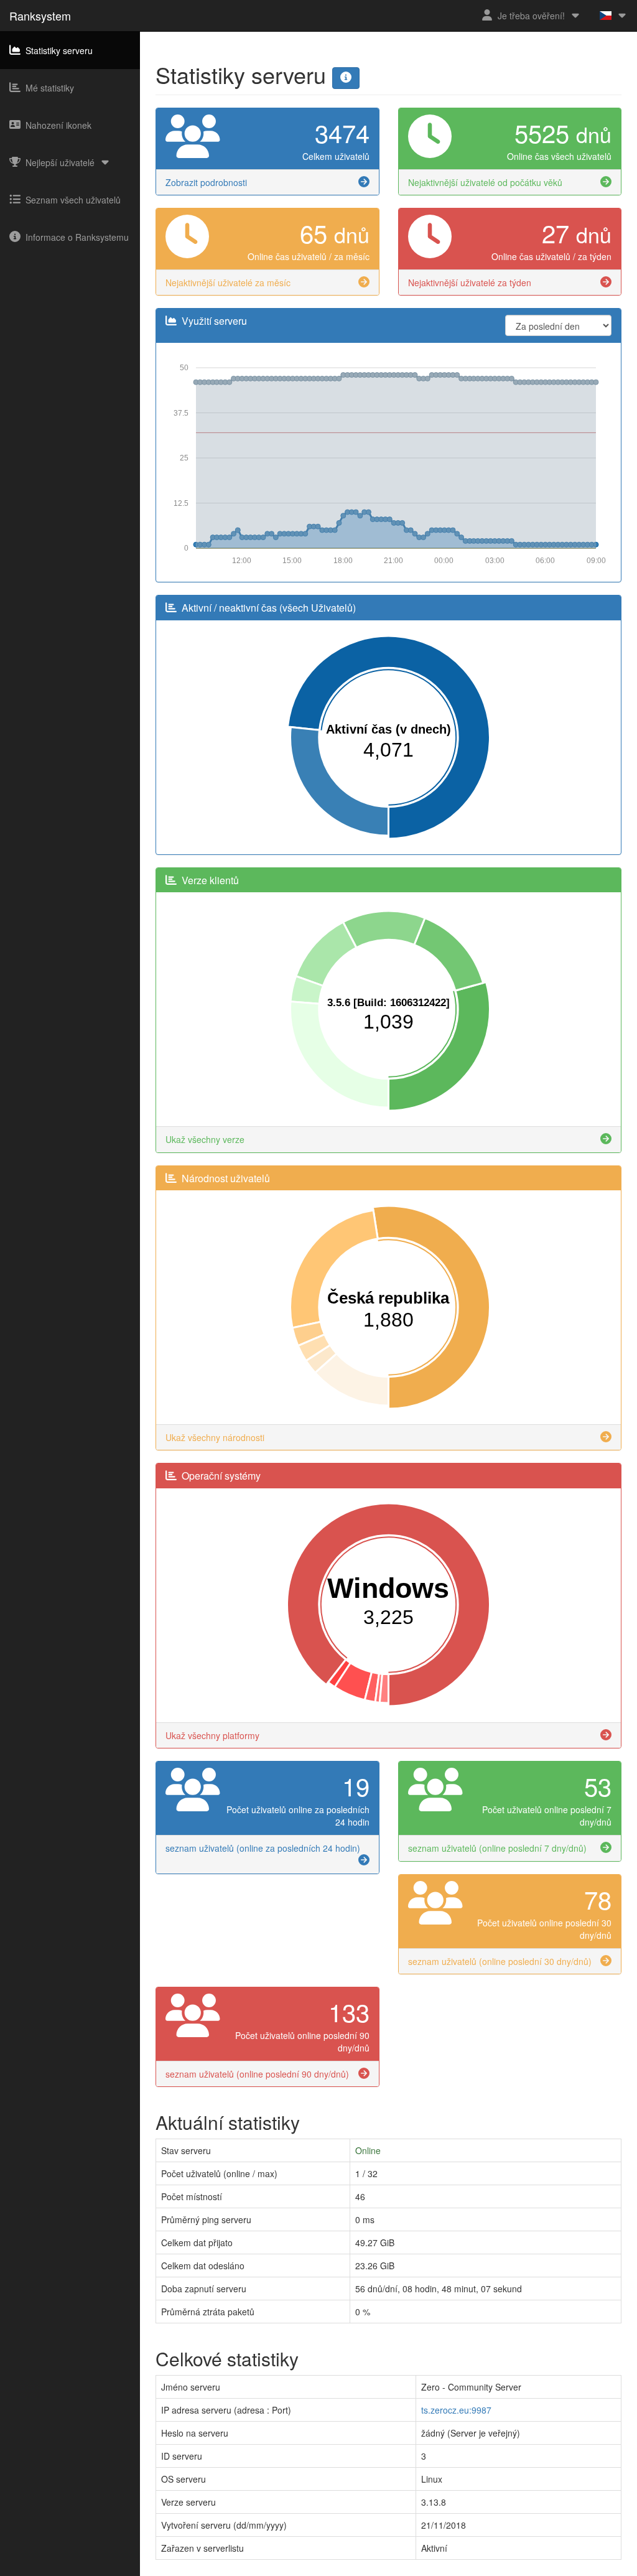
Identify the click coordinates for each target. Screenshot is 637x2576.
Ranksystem (40, 16)
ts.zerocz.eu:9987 (456, 2410)
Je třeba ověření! (531, 16)
